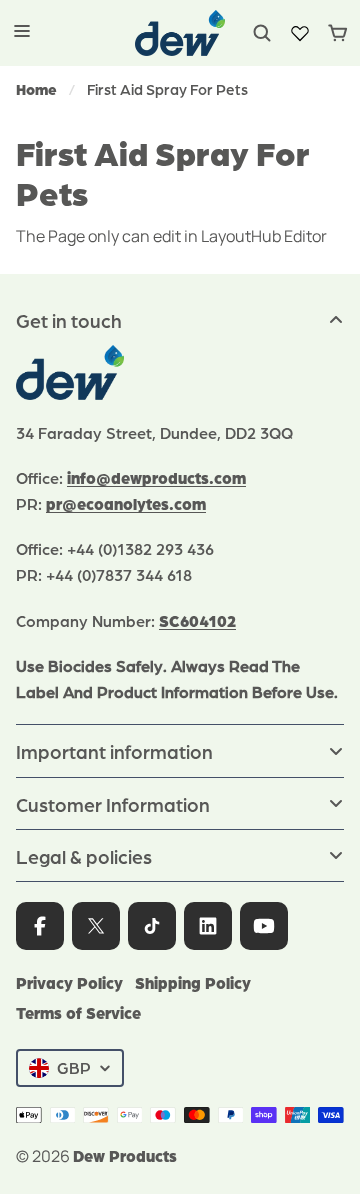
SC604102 (197, 620)
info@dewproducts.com (156, 477)
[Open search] (262, 33)
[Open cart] (338, 33)
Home (36, 89)
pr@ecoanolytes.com (126, 503)
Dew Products (125, 1155)
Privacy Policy (69, 982)
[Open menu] (22, 33)
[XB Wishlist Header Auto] (300, 33)
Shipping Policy (193, 982)
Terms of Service (78, 1012)
